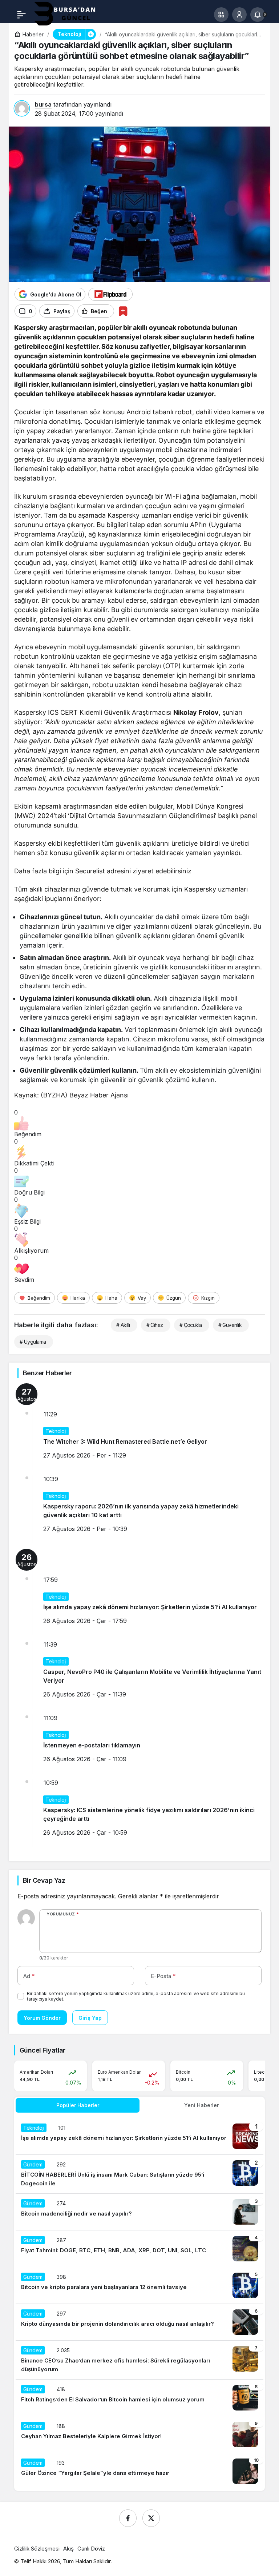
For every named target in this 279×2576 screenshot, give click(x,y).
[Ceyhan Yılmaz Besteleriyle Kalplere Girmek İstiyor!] (139, 2435)
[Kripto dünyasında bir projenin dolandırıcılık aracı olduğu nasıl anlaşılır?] (139, 2322)
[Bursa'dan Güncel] (71, 14)
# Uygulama (33, 1342)
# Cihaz (155, 1325)
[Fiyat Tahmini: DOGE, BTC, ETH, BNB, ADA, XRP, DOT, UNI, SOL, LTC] (139, 2249)
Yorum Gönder (42, 2018)
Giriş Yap (90, 2018)
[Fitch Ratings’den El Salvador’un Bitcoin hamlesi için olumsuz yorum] (139, 2398)
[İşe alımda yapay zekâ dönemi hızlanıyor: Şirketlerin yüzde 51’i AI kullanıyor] (139, 2136)
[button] (221, 15)
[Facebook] (128, 2518)
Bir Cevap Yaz (44, 1880)
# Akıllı (123, 1325)
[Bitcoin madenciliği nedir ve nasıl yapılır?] (139, 2212)
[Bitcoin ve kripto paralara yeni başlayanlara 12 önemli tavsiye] (139, 2285)
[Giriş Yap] (239, 15)
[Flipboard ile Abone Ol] (110, 294)
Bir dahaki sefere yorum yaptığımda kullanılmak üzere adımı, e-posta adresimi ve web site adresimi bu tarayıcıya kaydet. (136, 1996)
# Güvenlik (230, 1325)
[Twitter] (151, 2518)
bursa (43, 104)
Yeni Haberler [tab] (201, 2105)
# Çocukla (191, 1325)
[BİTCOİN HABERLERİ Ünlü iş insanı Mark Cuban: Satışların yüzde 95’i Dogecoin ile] (139, 2174)
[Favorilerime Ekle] (123, 311)
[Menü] (21, 15)
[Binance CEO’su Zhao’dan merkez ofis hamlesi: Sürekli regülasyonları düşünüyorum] (139, 2360)
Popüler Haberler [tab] (78, 2105)
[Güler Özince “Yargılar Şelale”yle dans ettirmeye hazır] (139, 2471)
